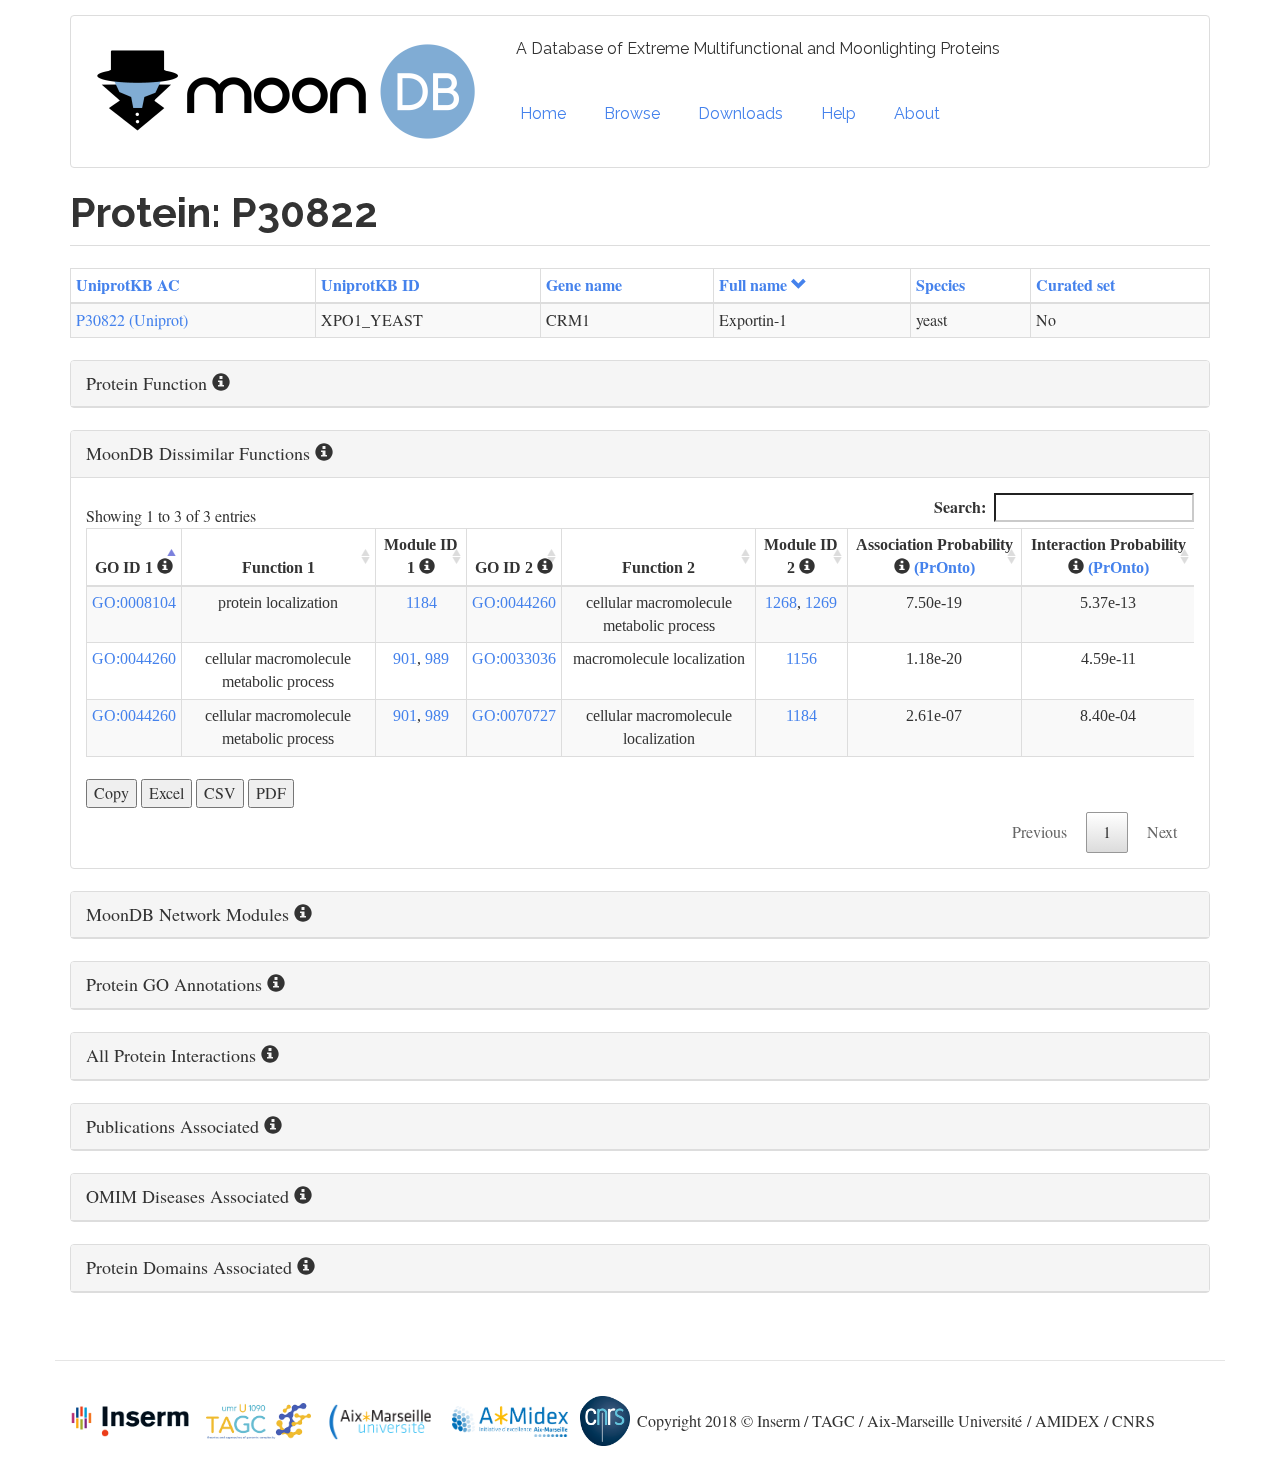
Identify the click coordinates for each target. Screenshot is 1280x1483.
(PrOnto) (944, 567)
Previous (1039, 831)
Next (1162, 831)
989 (437, 658)
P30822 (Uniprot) (132, 319)
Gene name (584, 284)
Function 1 (278, 567)
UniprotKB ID (370, 284)
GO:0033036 (514, 658)
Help (838, 113)
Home (543, 113)
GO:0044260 (514, 602)
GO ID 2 (506, 567)
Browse (632, 113)
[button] (640, 384)
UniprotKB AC (128, 284)
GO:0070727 (514, 715)
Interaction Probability (1108, 556)
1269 (821, 602)
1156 (801, 658)
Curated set (1075, 284)
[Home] (293, 92)
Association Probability (934, 556)
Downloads (740, 113)
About (917, 113)
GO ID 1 (126, 567)
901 (405, 658)
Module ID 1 (421, 556)
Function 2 (658, 567)
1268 (781, 602)
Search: (960, 506)
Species (940, 284)
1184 (421, 602)
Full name (753, 284)
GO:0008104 (134, 602)
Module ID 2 (801, 556)
